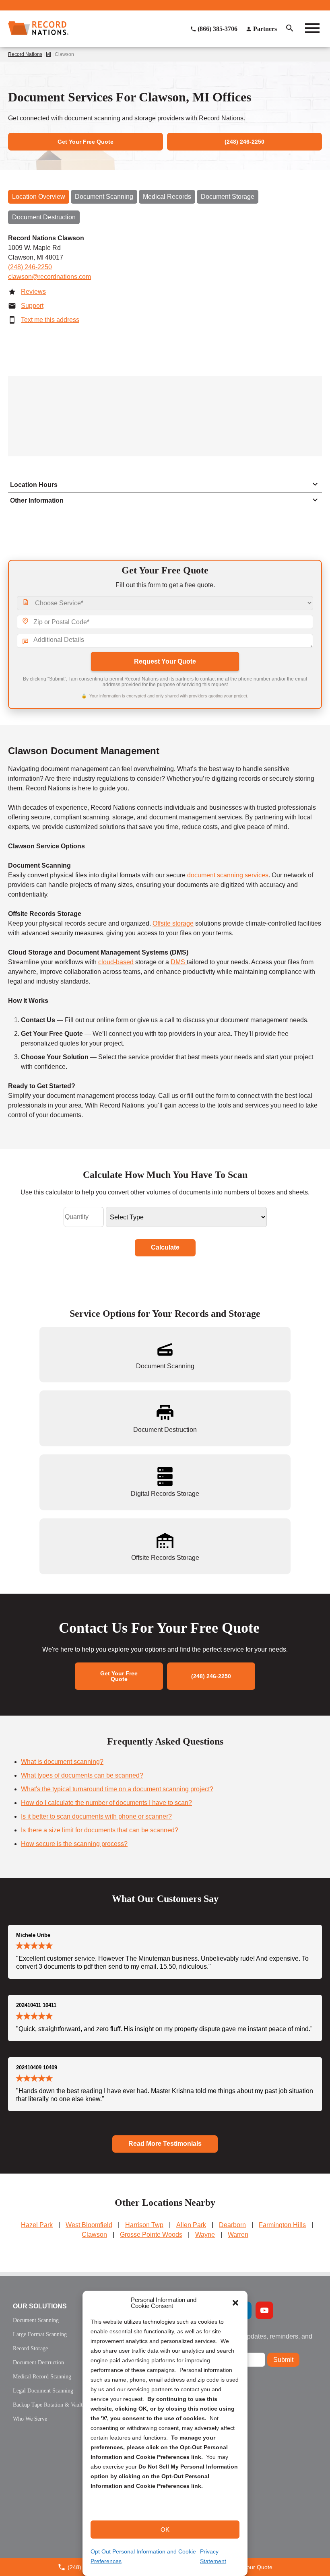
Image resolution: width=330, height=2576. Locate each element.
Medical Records (167, 197)
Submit (283, 2360)
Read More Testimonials (165, 2144)
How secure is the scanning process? (74, 1844)
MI (48, 54)
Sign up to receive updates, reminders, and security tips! (251, 2340)
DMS (179, 962)
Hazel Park (37, 2225)
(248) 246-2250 (30, 267)
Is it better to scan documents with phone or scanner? (96, 1816)
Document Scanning (104, 197)
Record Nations (25, 54)
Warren (238, 2235)
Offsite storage (173, 923)
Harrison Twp (144, 2225)
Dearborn (232, 2225)
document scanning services (228, 875)
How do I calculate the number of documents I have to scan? (106, 1803)
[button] (235, 2303)
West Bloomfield (89, 2225)
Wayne (205, 2235)
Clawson (94, 2235)
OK (165, 2530)
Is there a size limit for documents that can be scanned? (100, 1830)
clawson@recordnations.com (49, 277)
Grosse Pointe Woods (151, 2235)
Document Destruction (44, 217)
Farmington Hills (282, 2225)
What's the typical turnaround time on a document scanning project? (117, 1789)
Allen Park (191, 2225)
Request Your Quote (165, 661)
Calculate (165, 1247)
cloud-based (116, 962)
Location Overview (39, 197)
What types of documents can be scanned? (82, 1775)
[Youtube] (264, 2310)
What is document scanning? (62, 1762)
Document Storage (228, 197)
